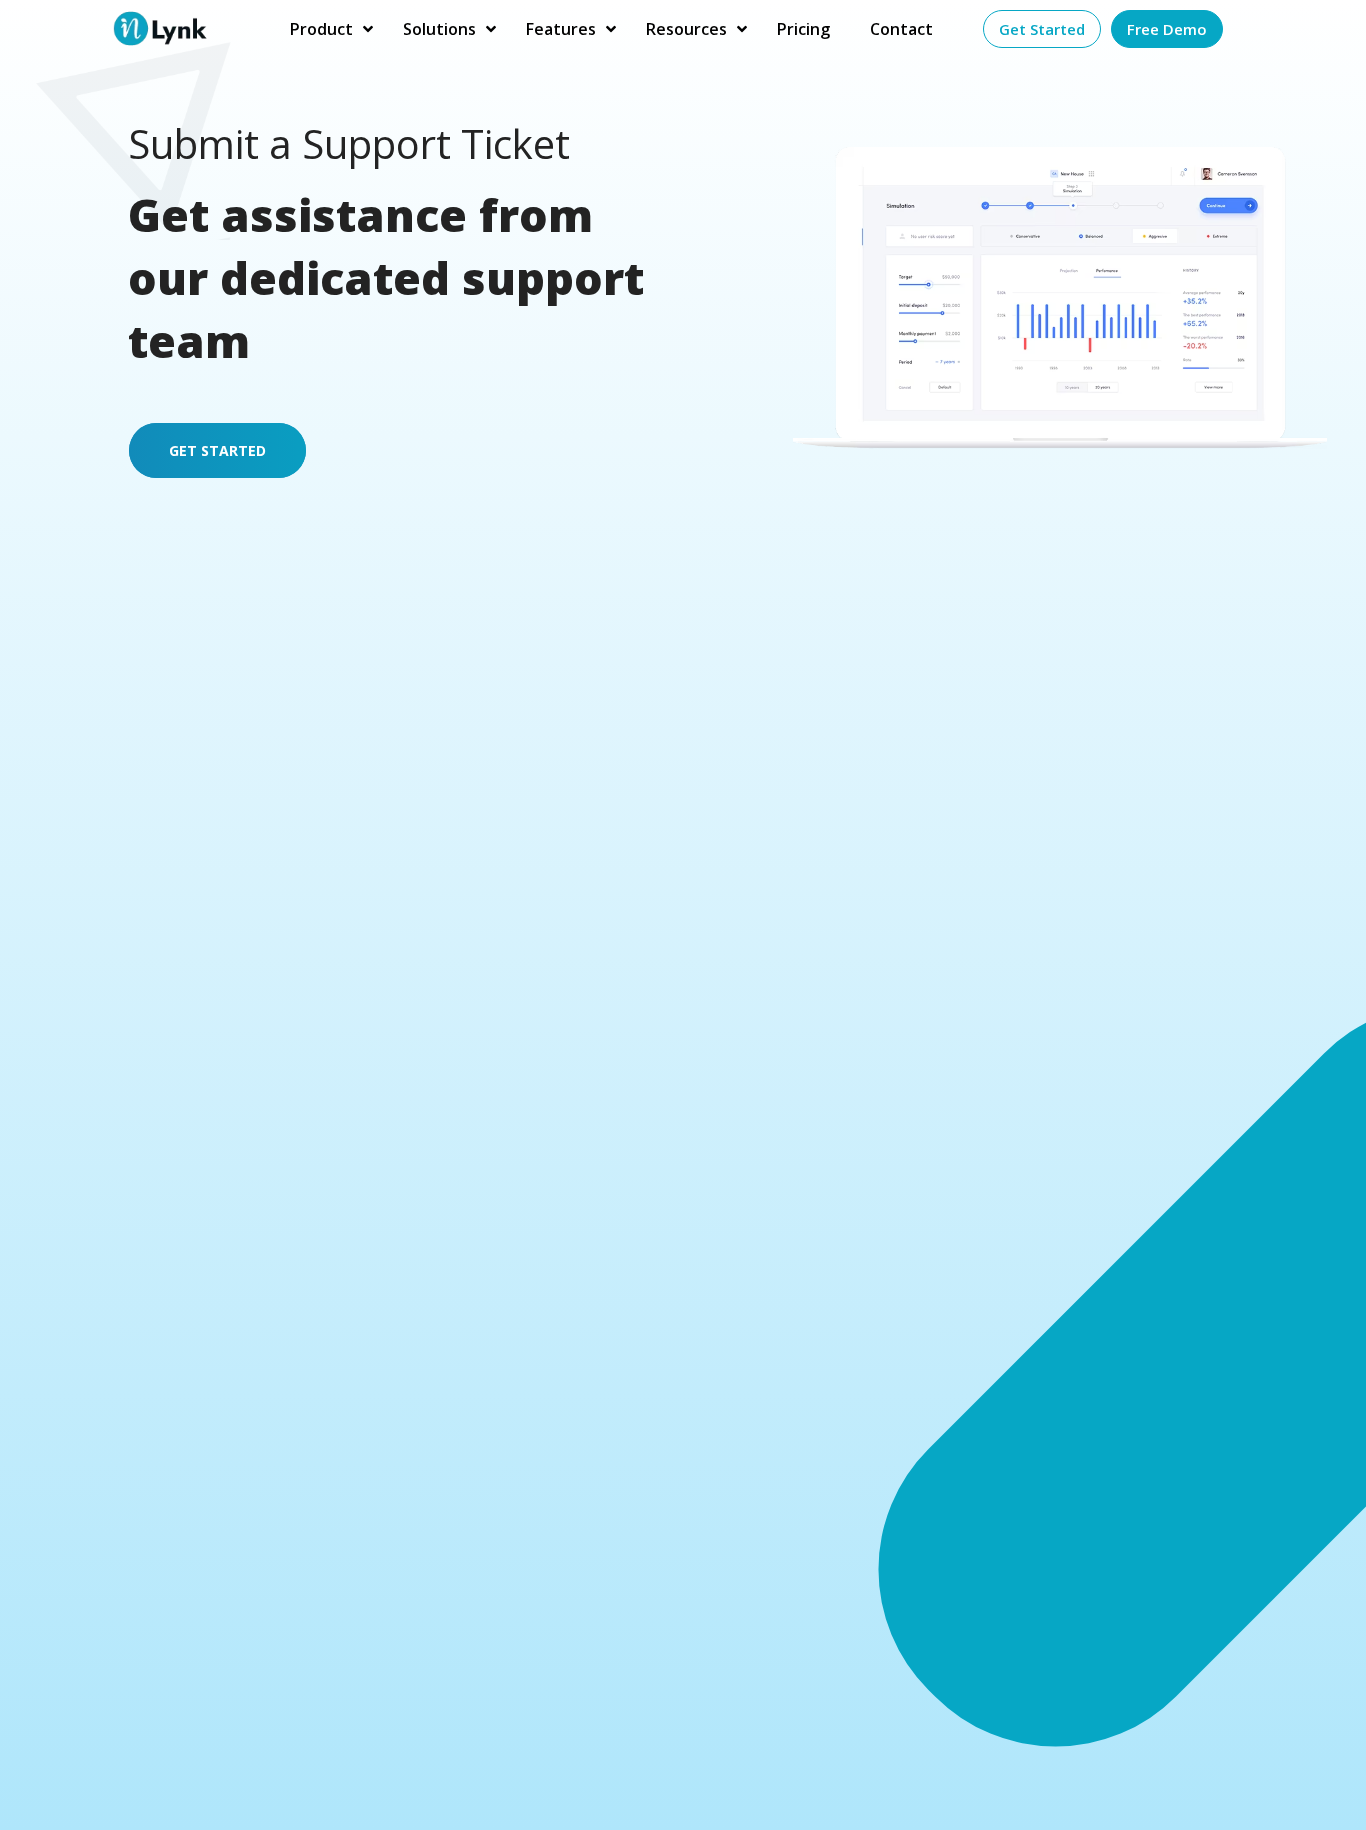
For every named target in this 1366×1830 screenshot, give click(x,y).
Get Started (1042, 29)
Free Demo (1167, 29)
